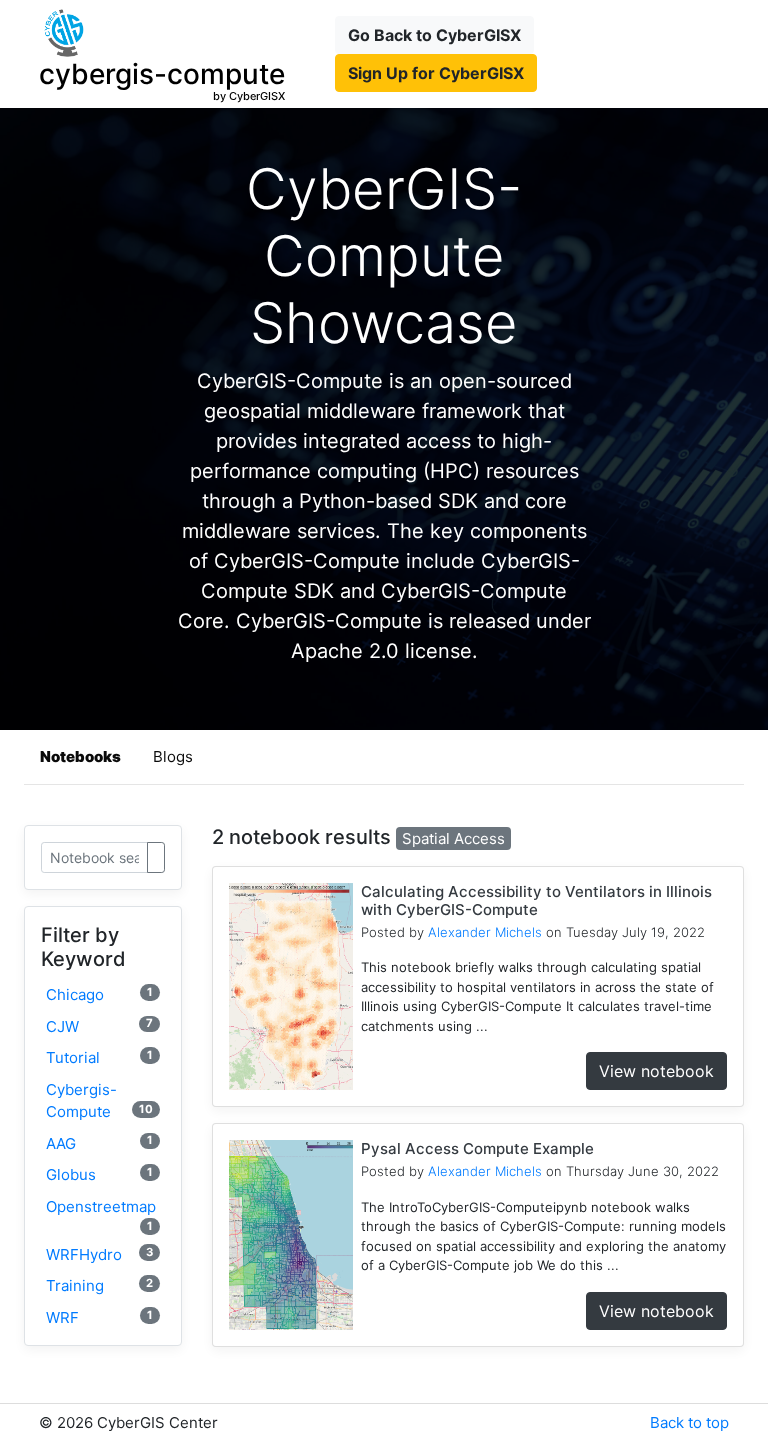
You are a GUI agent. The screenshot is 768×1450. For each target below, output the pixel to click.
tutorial (99, 1057)
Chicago (99, 994)
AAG (99, 1142)
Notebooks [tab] (80, 756)
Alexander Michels (485, 932)
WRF (99, 1317)
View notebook (656, 1071)
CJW (99, 1025)
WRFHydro (99, 1254)
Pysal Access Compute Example (477, 1148)
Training (99, 1285)
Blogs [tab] (173, 756)
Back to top (689, 1422)
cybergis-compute (99, 1101)
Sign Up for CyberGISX (436, 73)
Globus (99, 1174)
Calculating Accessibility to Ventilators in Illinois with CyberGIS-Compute (536, 900)
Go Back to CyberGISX (434, 35)
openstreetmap (101, 1215)
